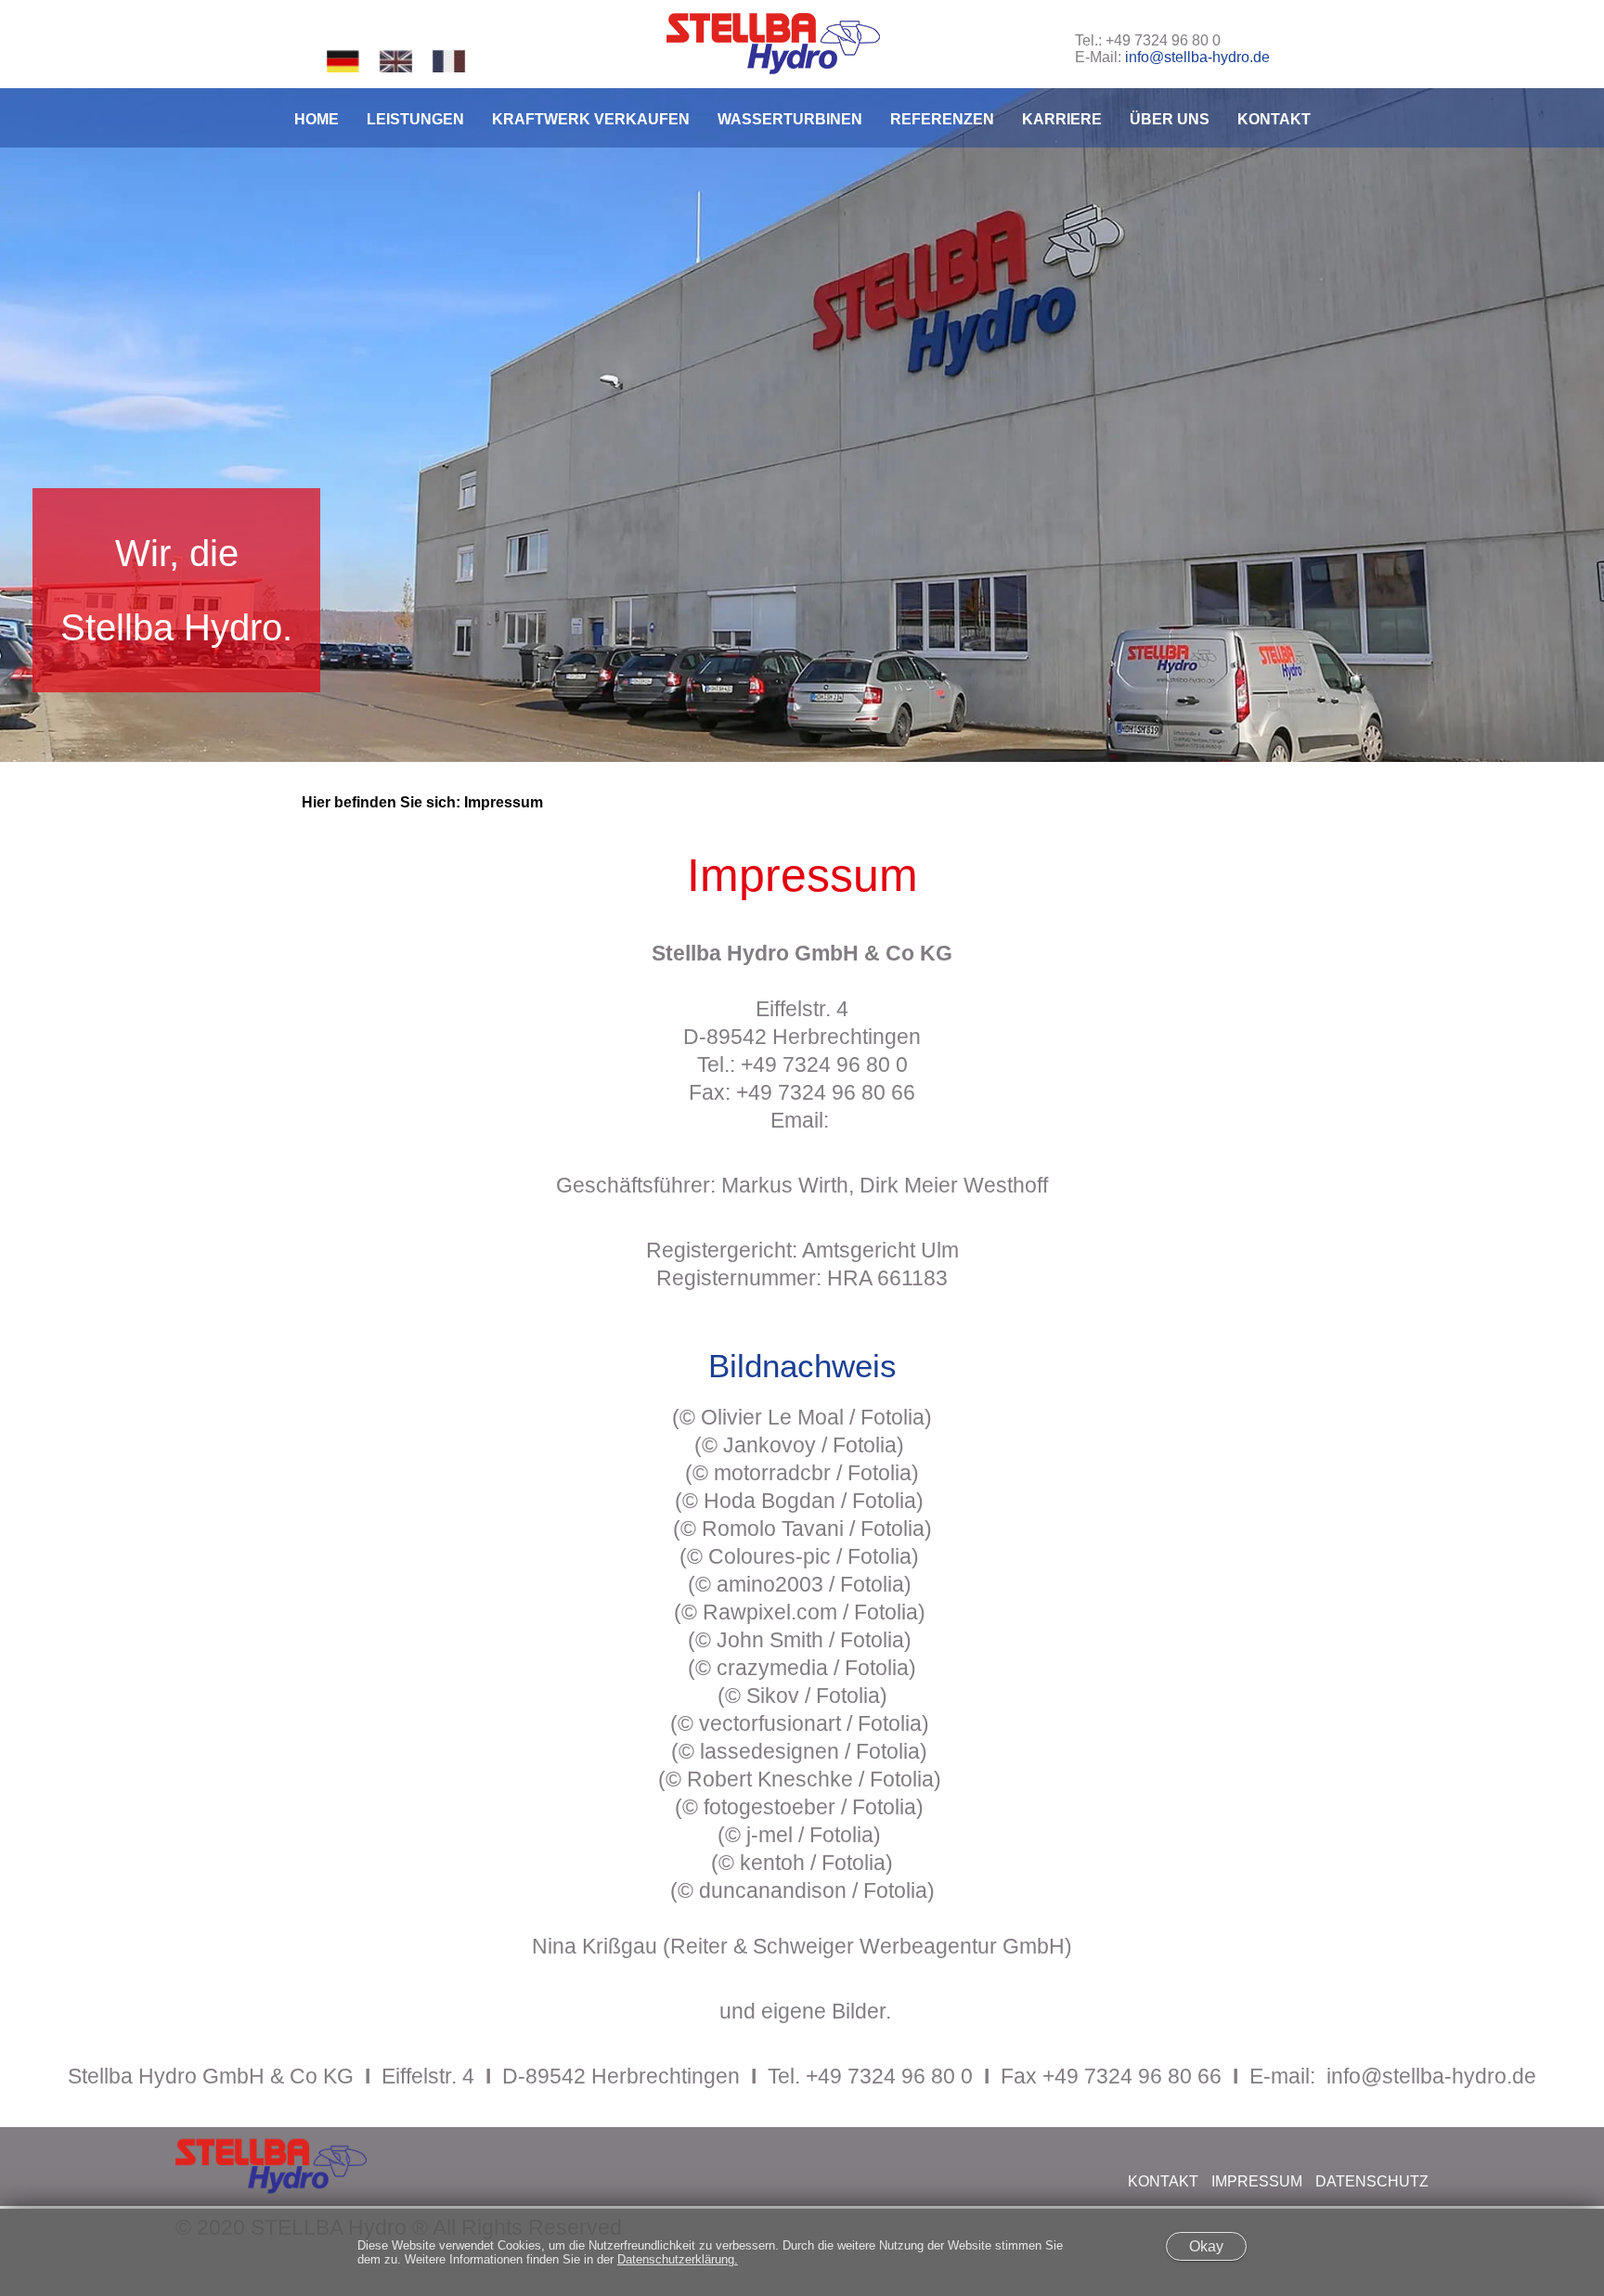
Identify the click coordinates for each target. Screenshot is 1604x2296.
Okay (1206, 2246)
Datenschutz (1372, 2181)
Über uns (1170, 119)
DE (343, 61)
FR (449, 61)
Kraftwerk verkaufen (591, 119)
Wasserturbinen (790, 119)
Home (317, 119)
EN (396, 61)
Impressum (1257, 2181)
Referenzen (942, 119)
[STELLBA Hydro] (774, 44)
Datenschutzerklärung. (678, 2259)
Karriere (1062, 119)
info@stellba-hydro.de (1197, 57)
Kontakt (1274, 119)
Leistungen (415, 119)
